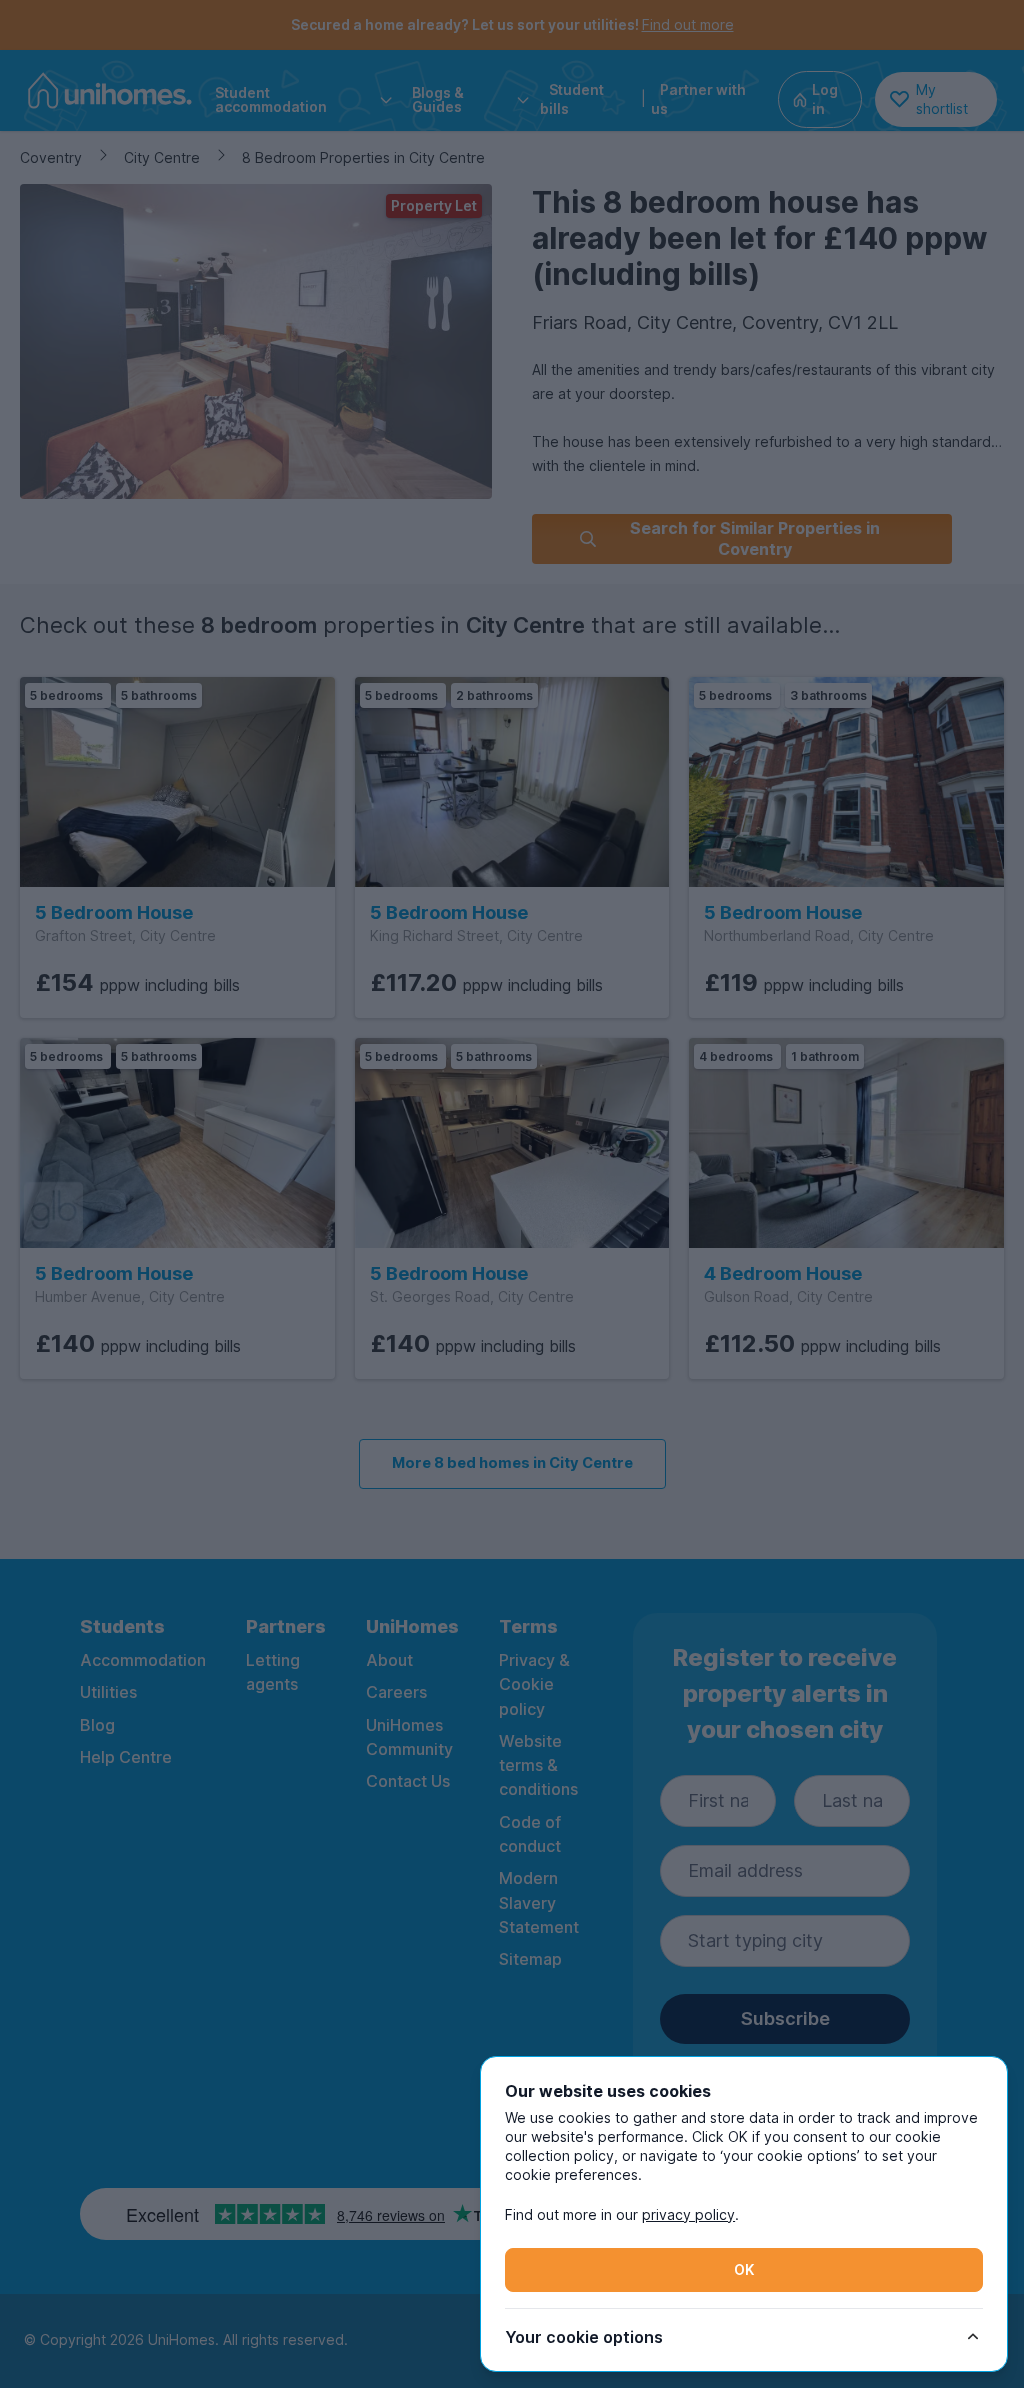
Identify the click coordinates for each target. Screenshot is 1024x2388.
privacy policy (688, 2214)
